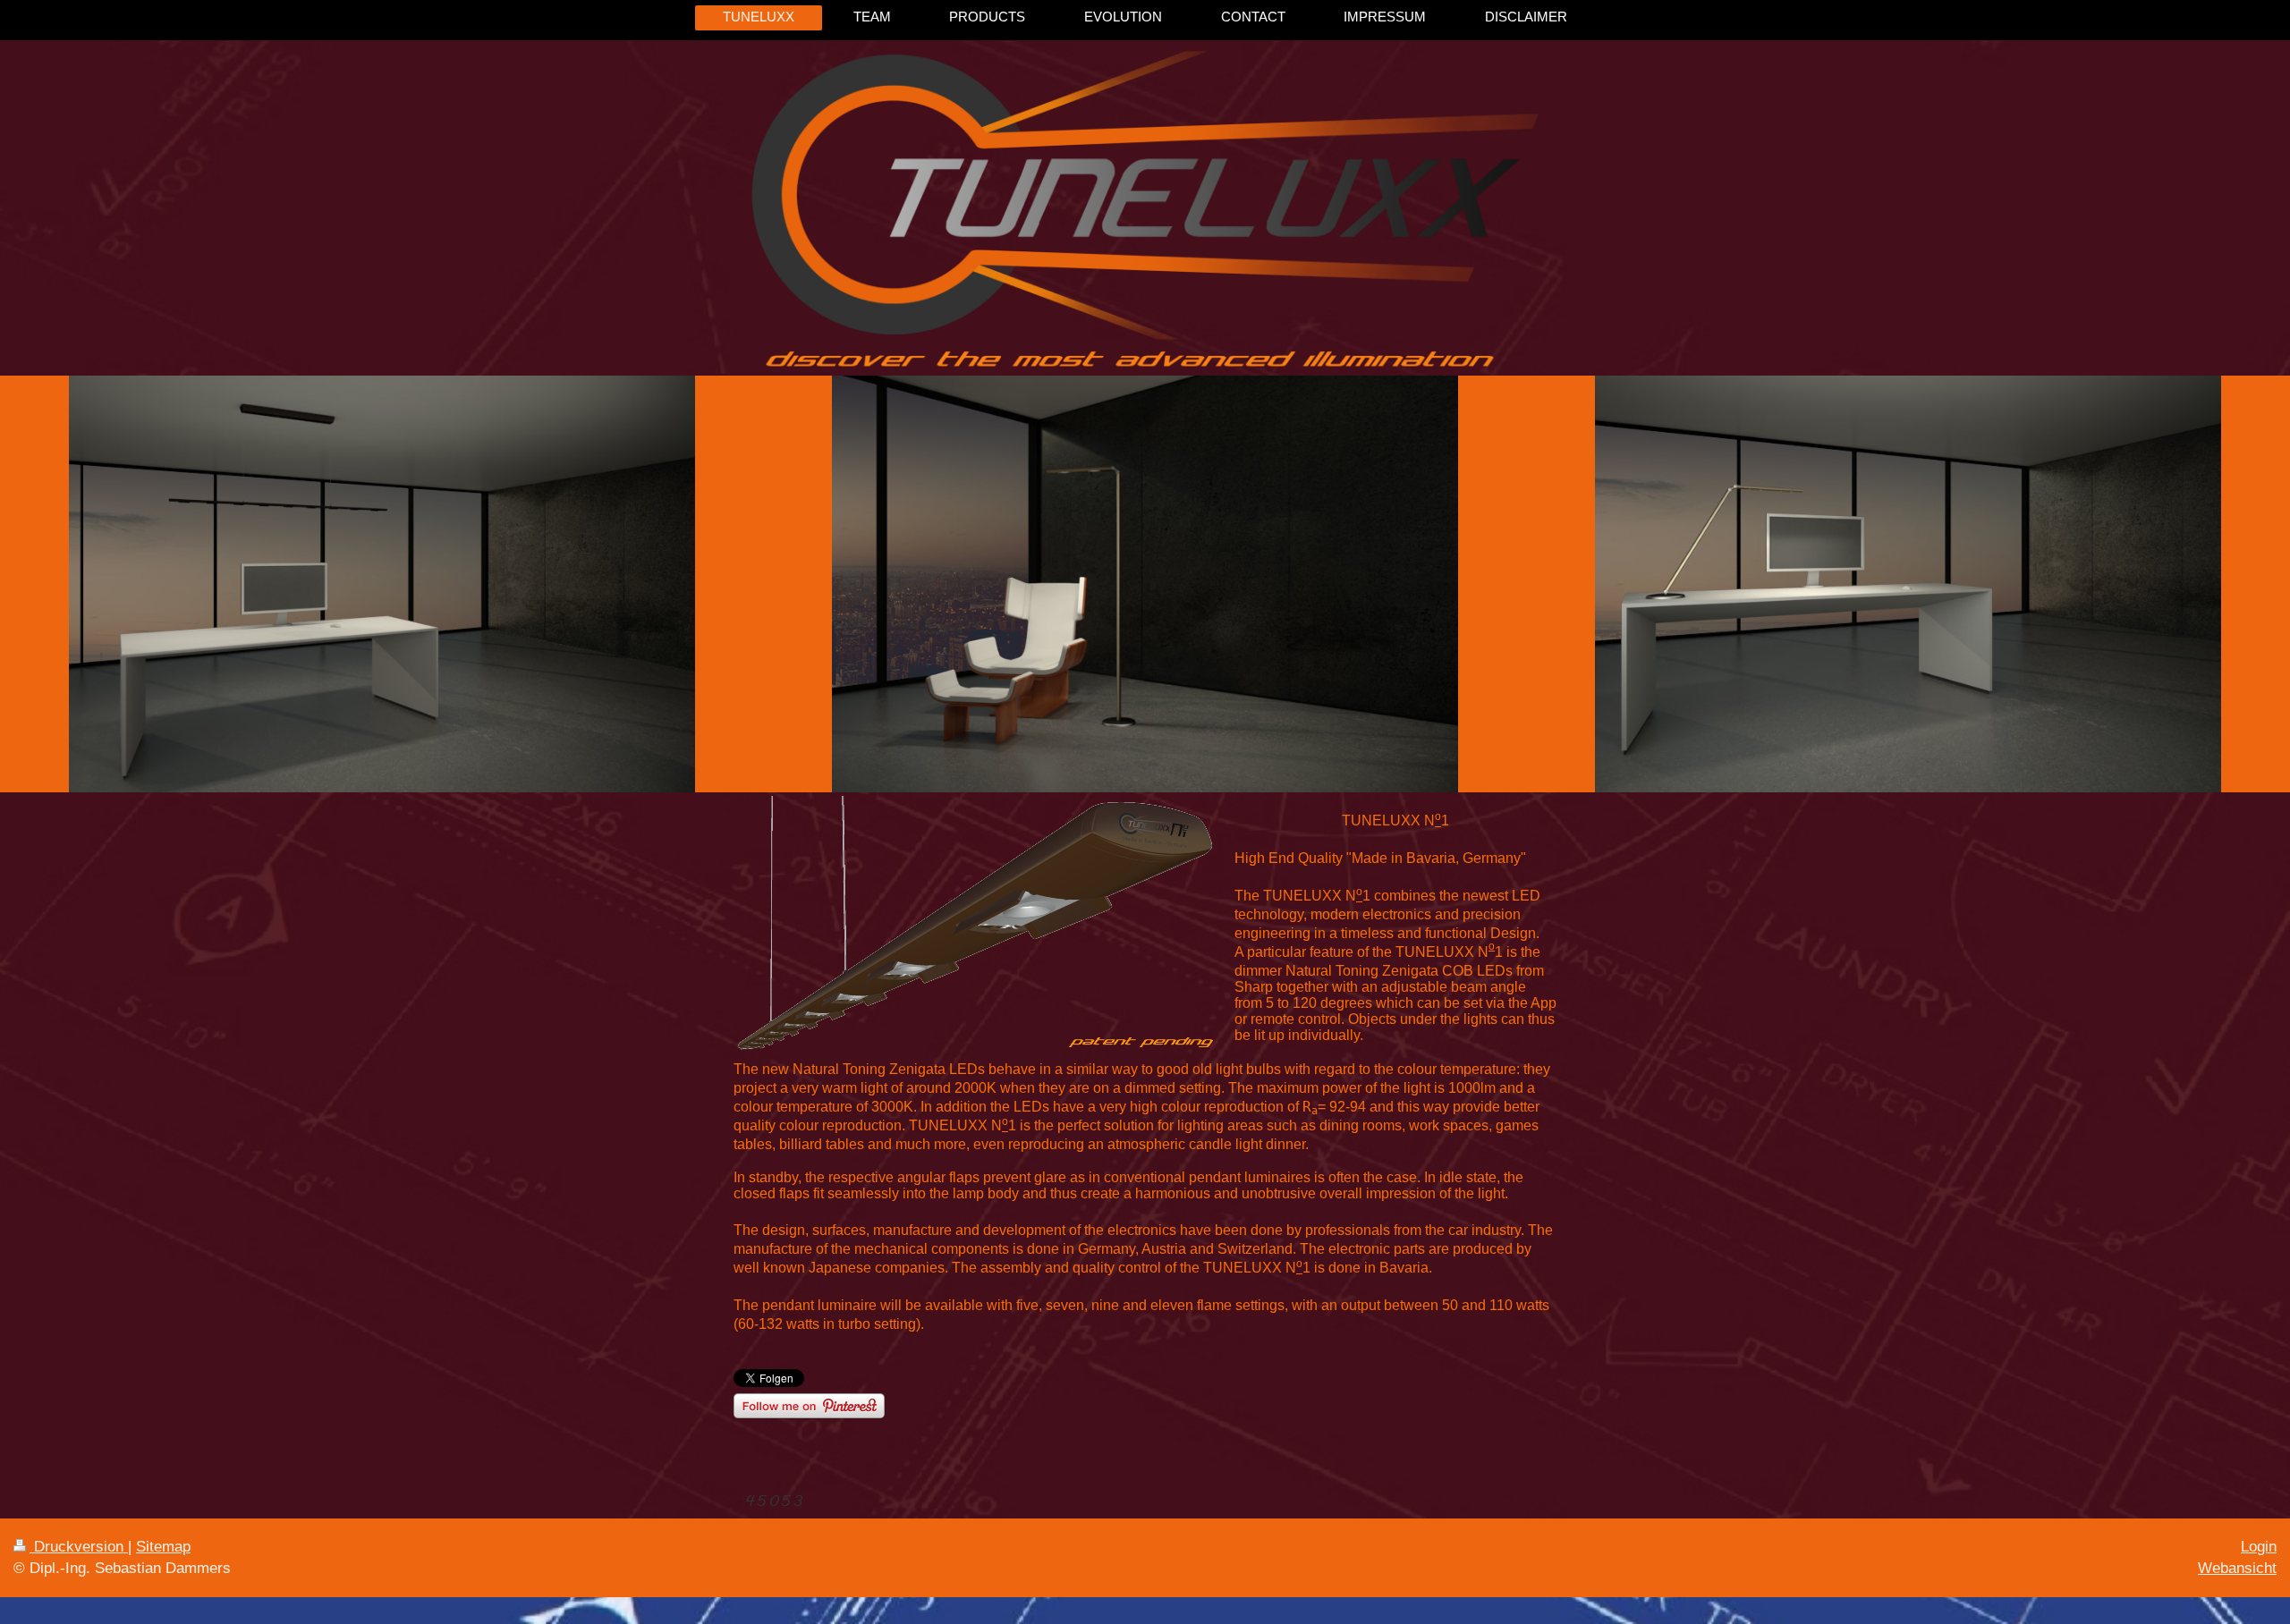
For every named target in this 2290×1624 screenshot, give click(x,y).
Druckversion (79, 1547)
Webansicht (2237, 1568)
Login (2259, 1547)
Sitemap (163, 1547)
